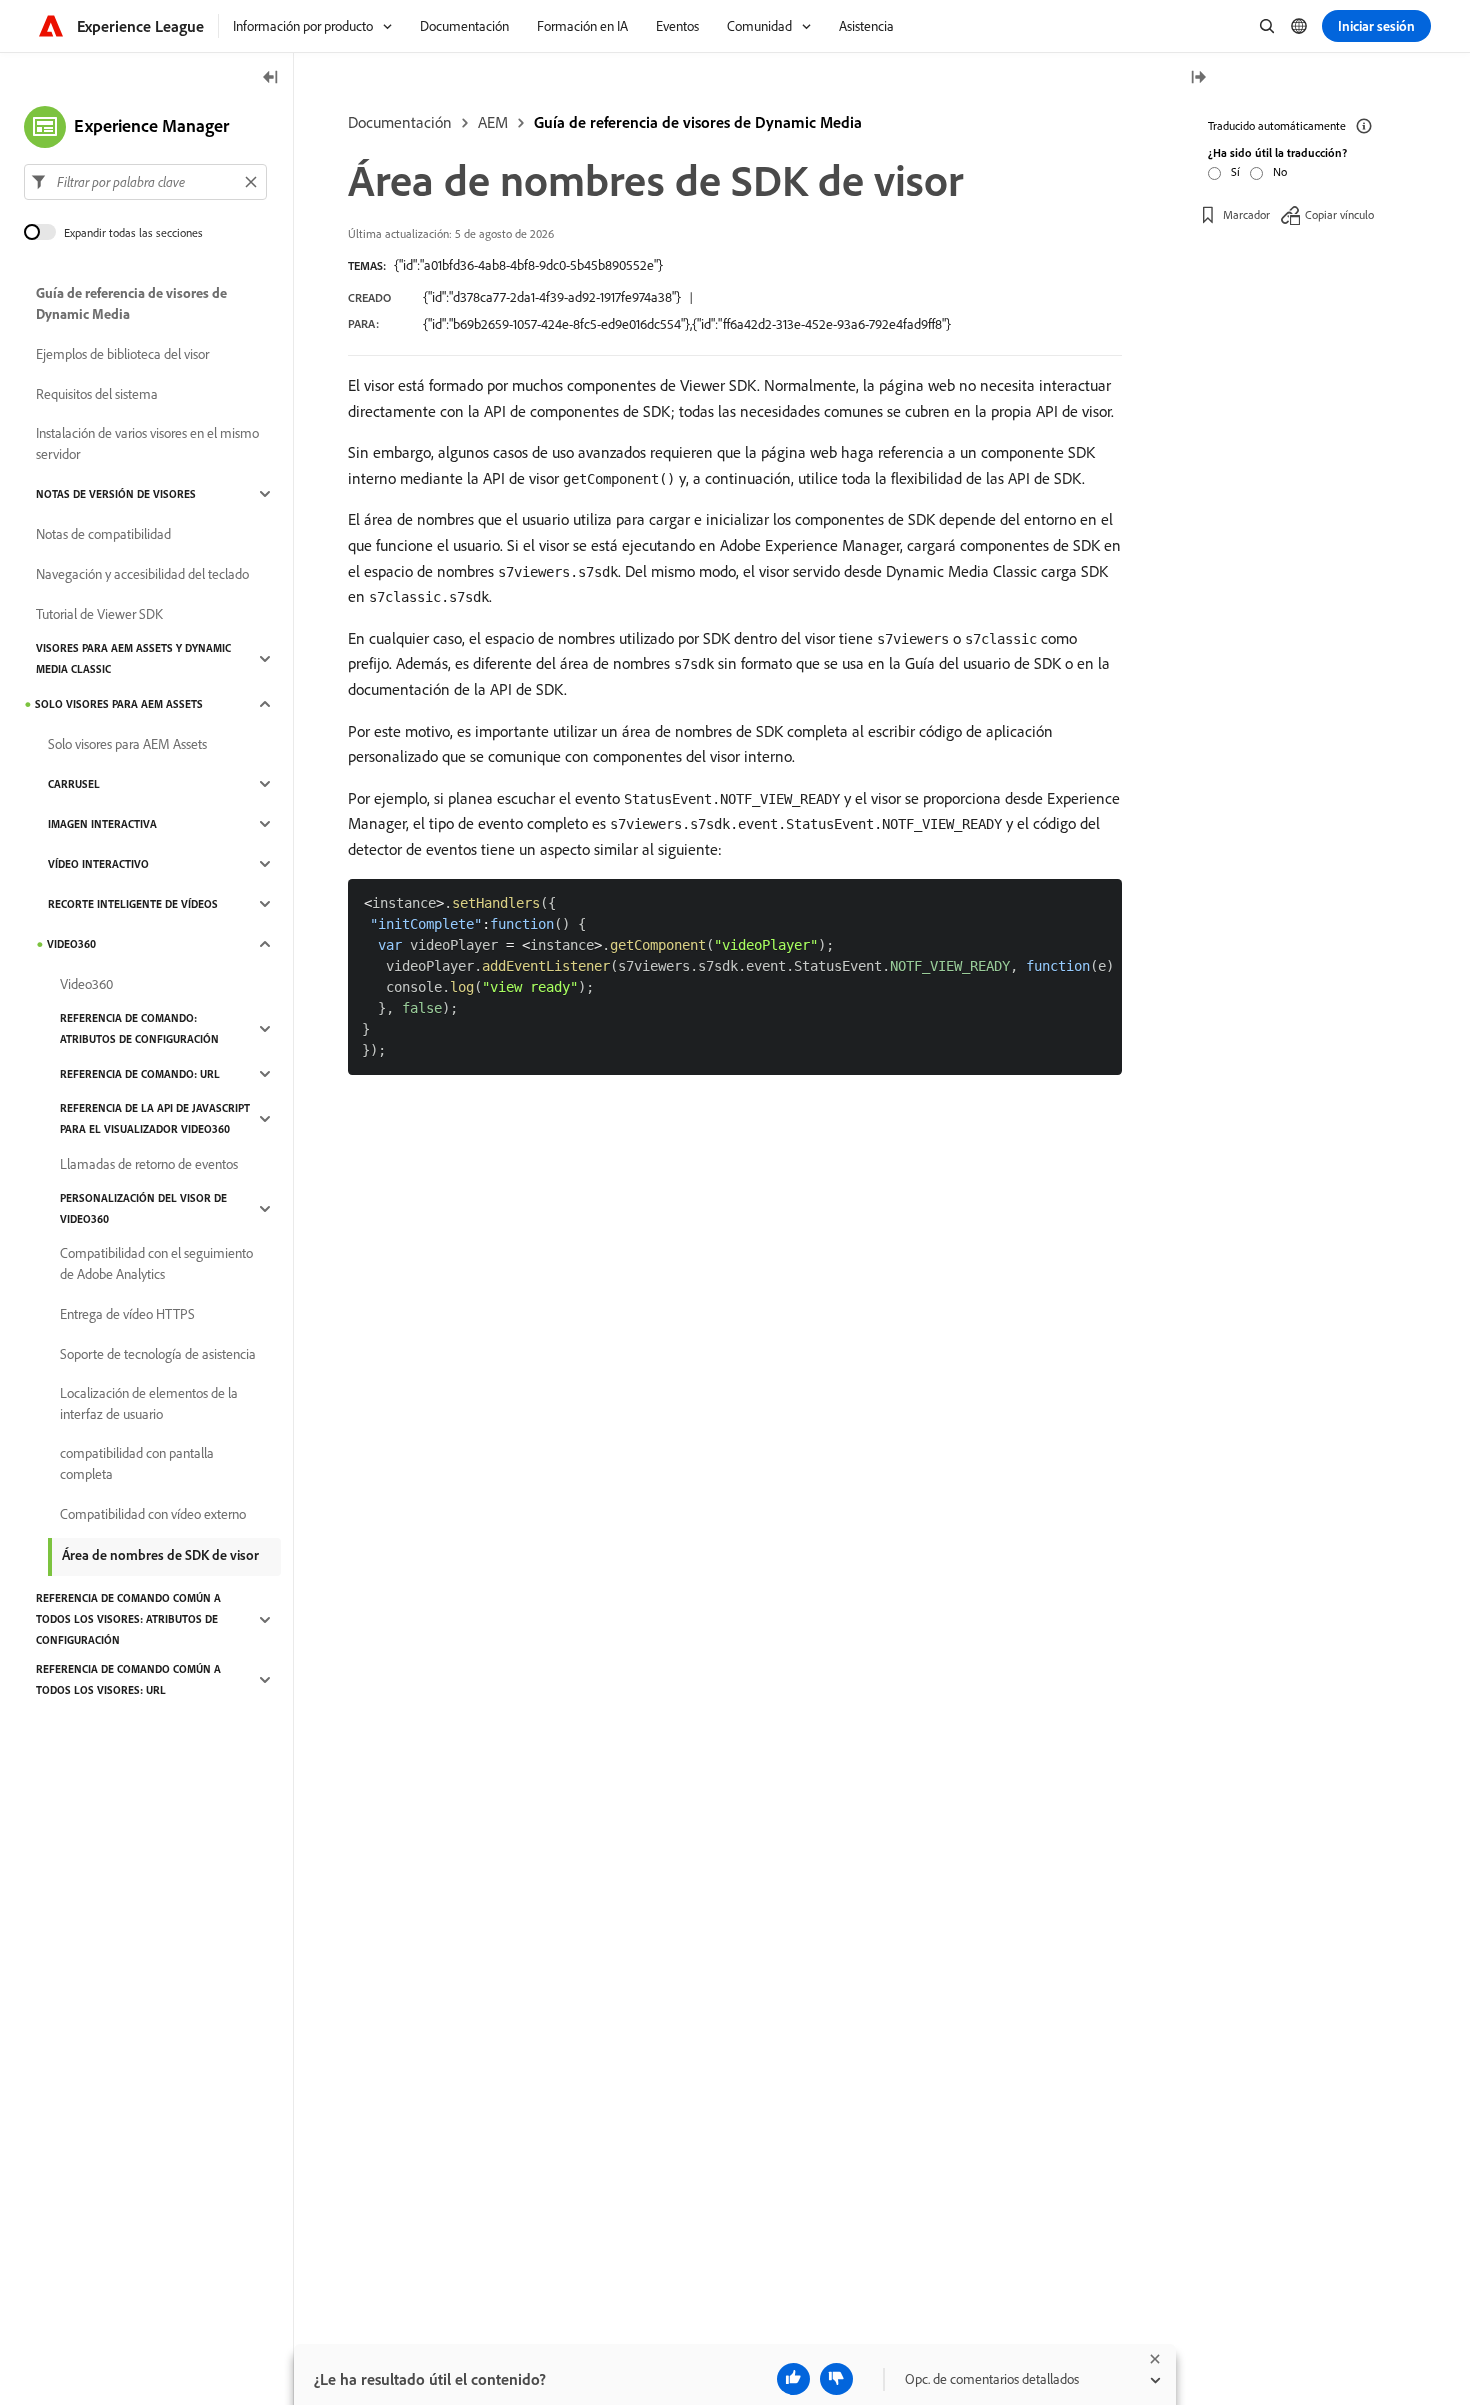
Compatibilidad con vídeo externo (153, 1514)
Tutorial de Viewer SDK (99, 614)
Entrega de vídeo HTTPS (127, 1314)
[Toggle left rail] (271, 78)
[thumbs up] (793, 2379)
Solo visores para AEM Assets (119, 704)
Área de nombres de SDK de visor (160, 1555)
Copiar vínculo (1339, 214)
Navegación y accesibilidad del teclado (142, 574)
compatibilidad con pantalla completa (137, 1463)
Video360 (71, 944)
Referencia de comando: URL (140, 1074)
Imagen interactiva (102, 824)
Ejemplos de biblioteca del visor (122, 354)
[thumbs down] (836, 2379)
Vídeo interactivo (98, 864)
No (1280, 171)
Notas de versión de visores (116, 494)
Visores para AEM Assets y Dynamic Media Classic (133, 658)
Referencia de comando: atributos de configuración (139, 1028)
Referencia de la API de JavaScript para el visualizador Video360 (155, 1118)
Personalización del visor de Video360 (143, 1208)
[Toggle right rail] (1198, 78)
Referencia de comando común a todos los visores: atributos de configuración (128, 1619)
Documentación (400, 122)
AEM (493, 122)
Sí (1235, 171)
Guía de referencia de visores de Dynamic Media (698, 122)
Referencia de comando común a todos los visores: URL (128, 1679)
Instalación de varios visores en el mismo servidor (147, 443)
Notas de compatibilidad (103, 534)
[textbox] (145, 182)
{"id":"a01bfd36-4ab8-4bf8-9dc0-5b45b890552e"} (528, 265)
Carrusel (74, 784)
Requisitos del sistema (97, 394)
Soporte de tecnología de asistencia (158, 1354)
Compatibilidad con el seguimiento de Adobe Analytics (156, 1263)
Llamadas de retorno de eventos (149, 1164)
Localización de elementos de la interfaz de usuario (149, 1403)
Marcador (1246, 214)
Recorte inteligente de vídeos (133, 904)
